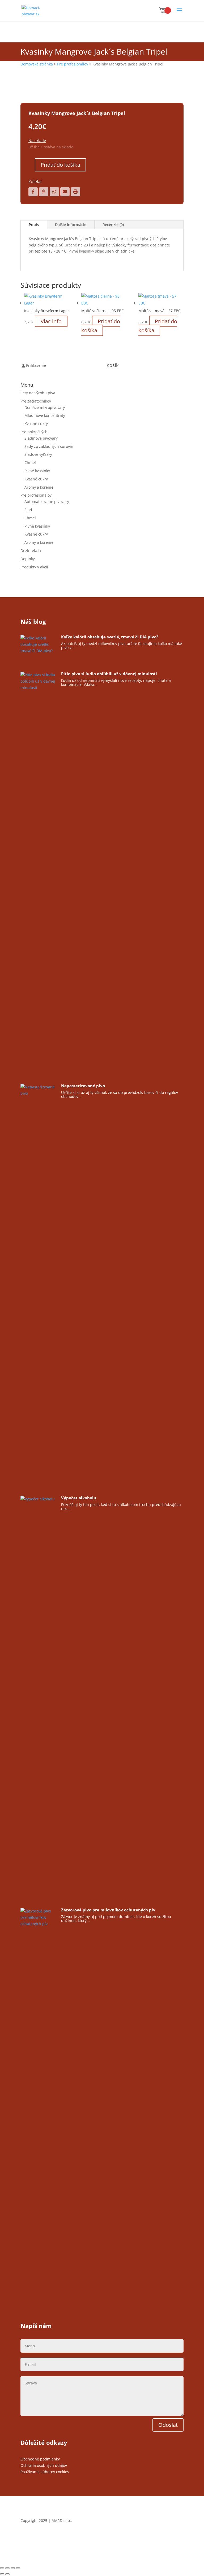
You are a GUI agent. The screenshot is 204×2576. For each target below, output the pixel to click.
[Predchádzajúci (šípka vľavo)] (2, 2574)
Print (76, 192)
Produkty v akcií (34, 567)
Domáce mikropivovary (45, 407)
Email (65, 192)
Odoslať (168, 2425)
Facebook (33, 192)
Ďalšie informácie (71, 225)
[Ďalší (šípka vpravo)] (7, 2574)
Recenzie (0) (113, 225)
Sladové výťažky (38, 454)
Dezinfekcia (31, 551)
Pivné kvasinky (37, 471)
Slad (28, 510)
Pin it (44, 192)
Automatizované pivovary (47, 501)
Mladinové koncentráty (45, 415)
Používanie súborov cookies (45, 2472)
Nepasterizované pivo (83, 1086)
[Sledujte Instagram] (179, 2536)
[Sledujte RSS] (169, 2536)
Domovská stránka (37, 64)
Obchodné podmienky (40, 2459)
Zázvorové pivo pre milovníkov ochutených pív (108, 1910)
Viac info (51, 321)
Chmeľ (30, 463)
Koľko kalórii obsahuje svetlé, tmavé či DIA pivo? (110, 637)
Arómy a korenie (39, 487)
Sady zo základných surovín (49, 446)
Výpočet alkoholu (79, 1498)
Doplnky (28, 559)
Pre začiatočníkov (36, 401)
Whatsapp (54, 192)
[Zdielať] (13, 2568)
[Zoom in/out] (2, 2568)
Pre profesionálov (73, 64)
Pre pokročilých (34, 432)
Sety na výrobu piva (38, 393)
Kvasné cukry (36, 424)
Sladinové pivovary (41, 438)
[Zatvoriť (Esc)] (18, 2568)
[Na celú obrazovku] (7, 2568)
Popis (34, 225)
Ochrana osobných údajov (44, 2465)
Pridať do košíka (60, 165)
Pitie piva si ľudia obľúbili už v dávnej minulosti (109, 674)
